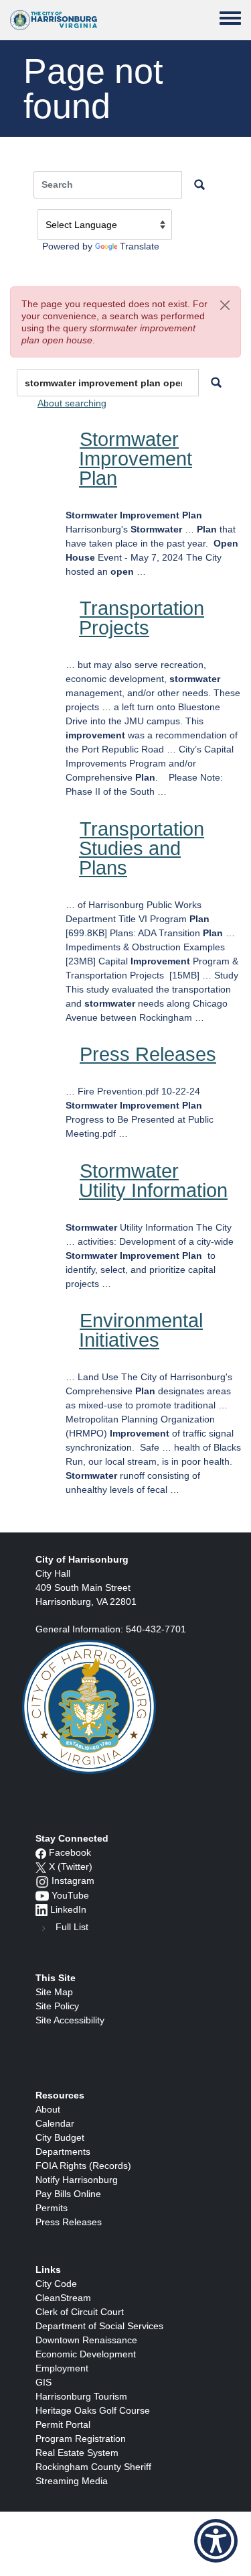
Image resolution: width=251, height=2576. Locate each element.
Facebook (70, 1852)
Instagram (73, 1881)
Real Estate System (77, 2453)
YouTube (70, 1895)
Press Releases (148, 1054)
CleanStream (63, 2298)
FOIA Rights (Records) (83, 2166)
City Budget (60, 2137)
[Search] (216, 383)
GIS (44, 2382)
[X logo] (41, 1866)
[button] (225, 305)
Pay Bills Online (68, 2194)
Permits (52, 2208)
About (48, 2109)
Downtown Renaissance (86, 2340)
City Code (56, 2284)
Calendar (55, 2123)
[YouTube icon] (42, 1895)
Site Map (54, 1992)
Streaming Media (72, 2481)
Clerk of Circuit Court (80, 2312)
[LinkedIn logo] (41, 1909)
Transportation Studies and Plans (142, 848)
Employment (62, 2368)
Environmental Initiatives (141, 1330)
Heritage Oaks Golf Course (93, 2410)
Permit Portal (63, 2424)
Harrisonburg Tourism (81, 2396)
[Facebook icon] (41, 1852)
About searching (72, 403)
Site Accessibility (70, 2020)
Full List (72, 1927)
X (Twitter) (71, 1866)
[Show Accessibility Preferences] (216, 2541)
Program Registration (81, 2439)
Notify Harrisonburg (77, 2180)
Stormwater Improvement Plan (136, 459)
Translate (140, 246)
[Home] (54, 20)
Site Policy (57, 2006)
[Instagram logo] (42, 1881)
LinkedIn (68, 1909)
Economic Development (86, 2354)
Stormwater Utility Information (153, 1181)
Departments (63, 2151)
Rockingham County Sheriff (93, 2467)
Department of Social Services (99, 2326)
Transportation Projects (142, 618)
